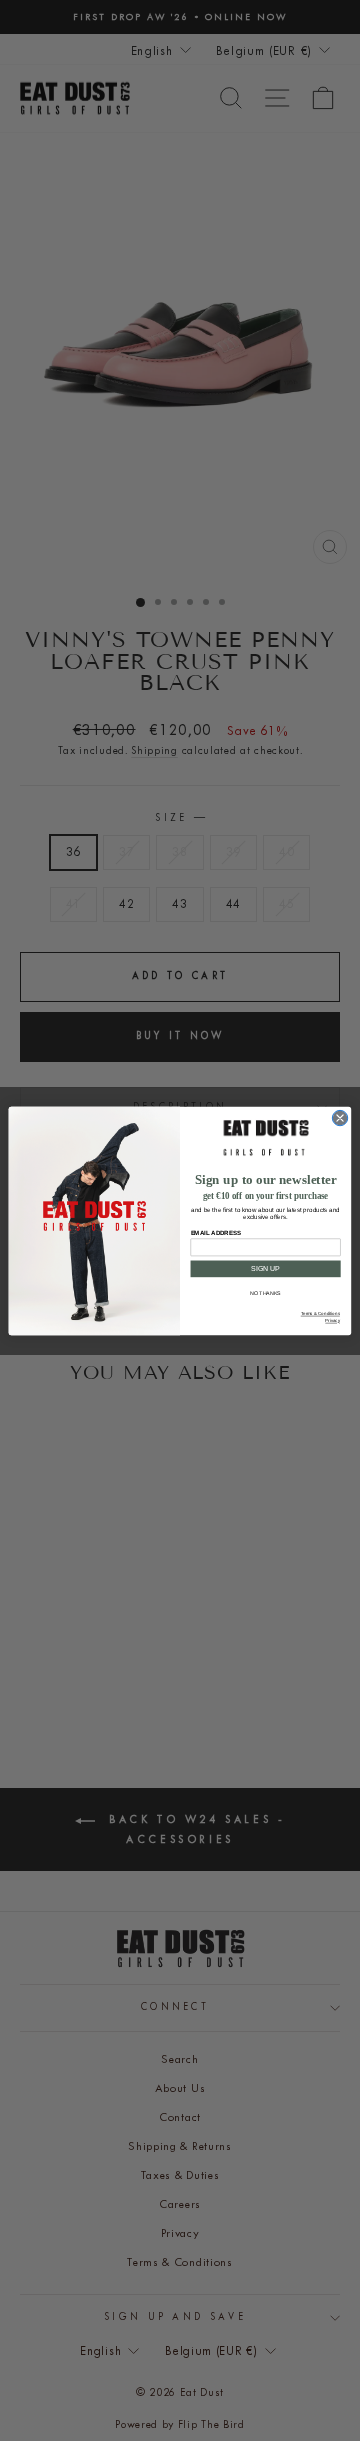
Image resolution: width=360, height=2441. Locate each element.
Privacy (332, 1320)
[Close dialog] (339, 1117)
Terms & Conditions (320, 1313)
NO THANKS (265, 1293)
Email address (216, 1232)
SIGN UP (265, 1268)
